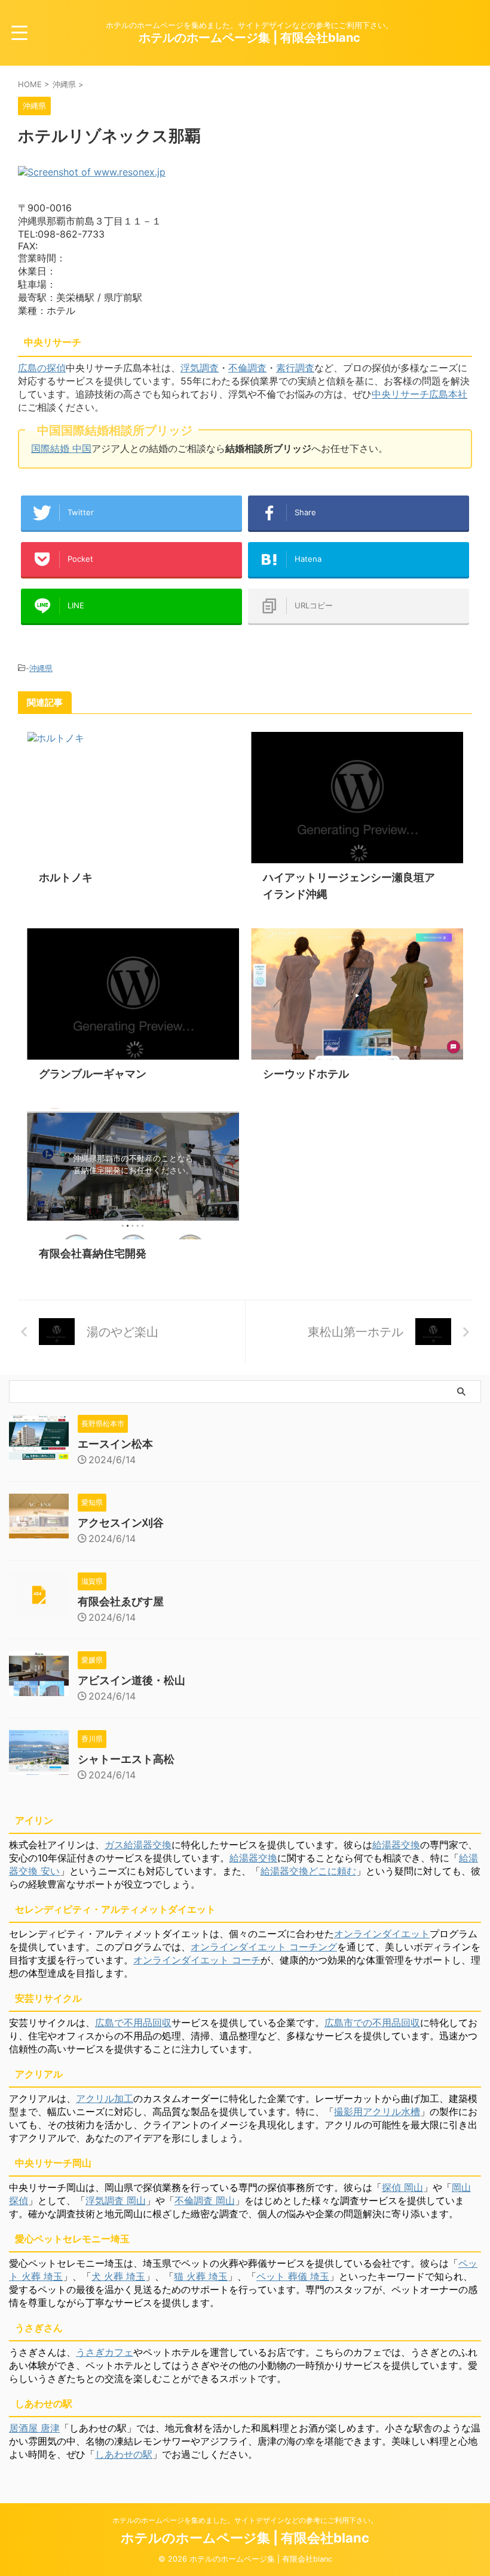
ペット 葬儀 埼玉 (293, 2276)
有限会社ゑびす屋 (121, 1601)
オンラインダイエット (382, 1934)
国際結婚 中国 (61, 448)
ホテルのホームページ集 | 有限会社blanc (249, 38)
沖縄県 (41, 668)
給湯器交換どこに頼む (308, 1871)
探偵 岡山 (402, 2187)
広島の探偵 (42, 368)
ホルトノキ (66, 877)
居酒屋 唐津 (34, 2428)
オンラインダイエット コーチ (197, 1960)
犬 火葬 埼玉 (118, 2276)
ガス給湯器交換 (138, 1845)
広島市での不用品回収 (372, 2023)
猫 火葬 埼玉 (201, 2276)
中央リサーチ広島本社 (419, 394)
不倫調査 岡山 (205, 2200)
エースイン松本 (115, 1444)
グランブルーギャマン (93, 1074)
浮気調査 (200, 368)
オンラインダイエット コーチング (264, 1947)
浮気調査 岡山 (116, 2200)
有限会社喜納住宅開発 (93, 1253)
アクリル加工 (105, 2098)
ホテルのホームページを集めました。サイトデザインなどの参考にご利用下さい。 (245, 2520)
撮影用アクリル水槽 (377, 2112)
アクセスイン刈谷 (121, 1523)
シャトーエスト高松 (126, 1759)
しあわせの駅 (124, 2454)
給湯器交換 (396, 1845)
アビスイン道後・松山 (131, 1680)
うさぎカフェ (105, 2352)
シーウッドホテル (306, 1074)
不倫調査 (247, 368)
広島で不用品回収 (133, 2023)
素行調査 (295, 368)
